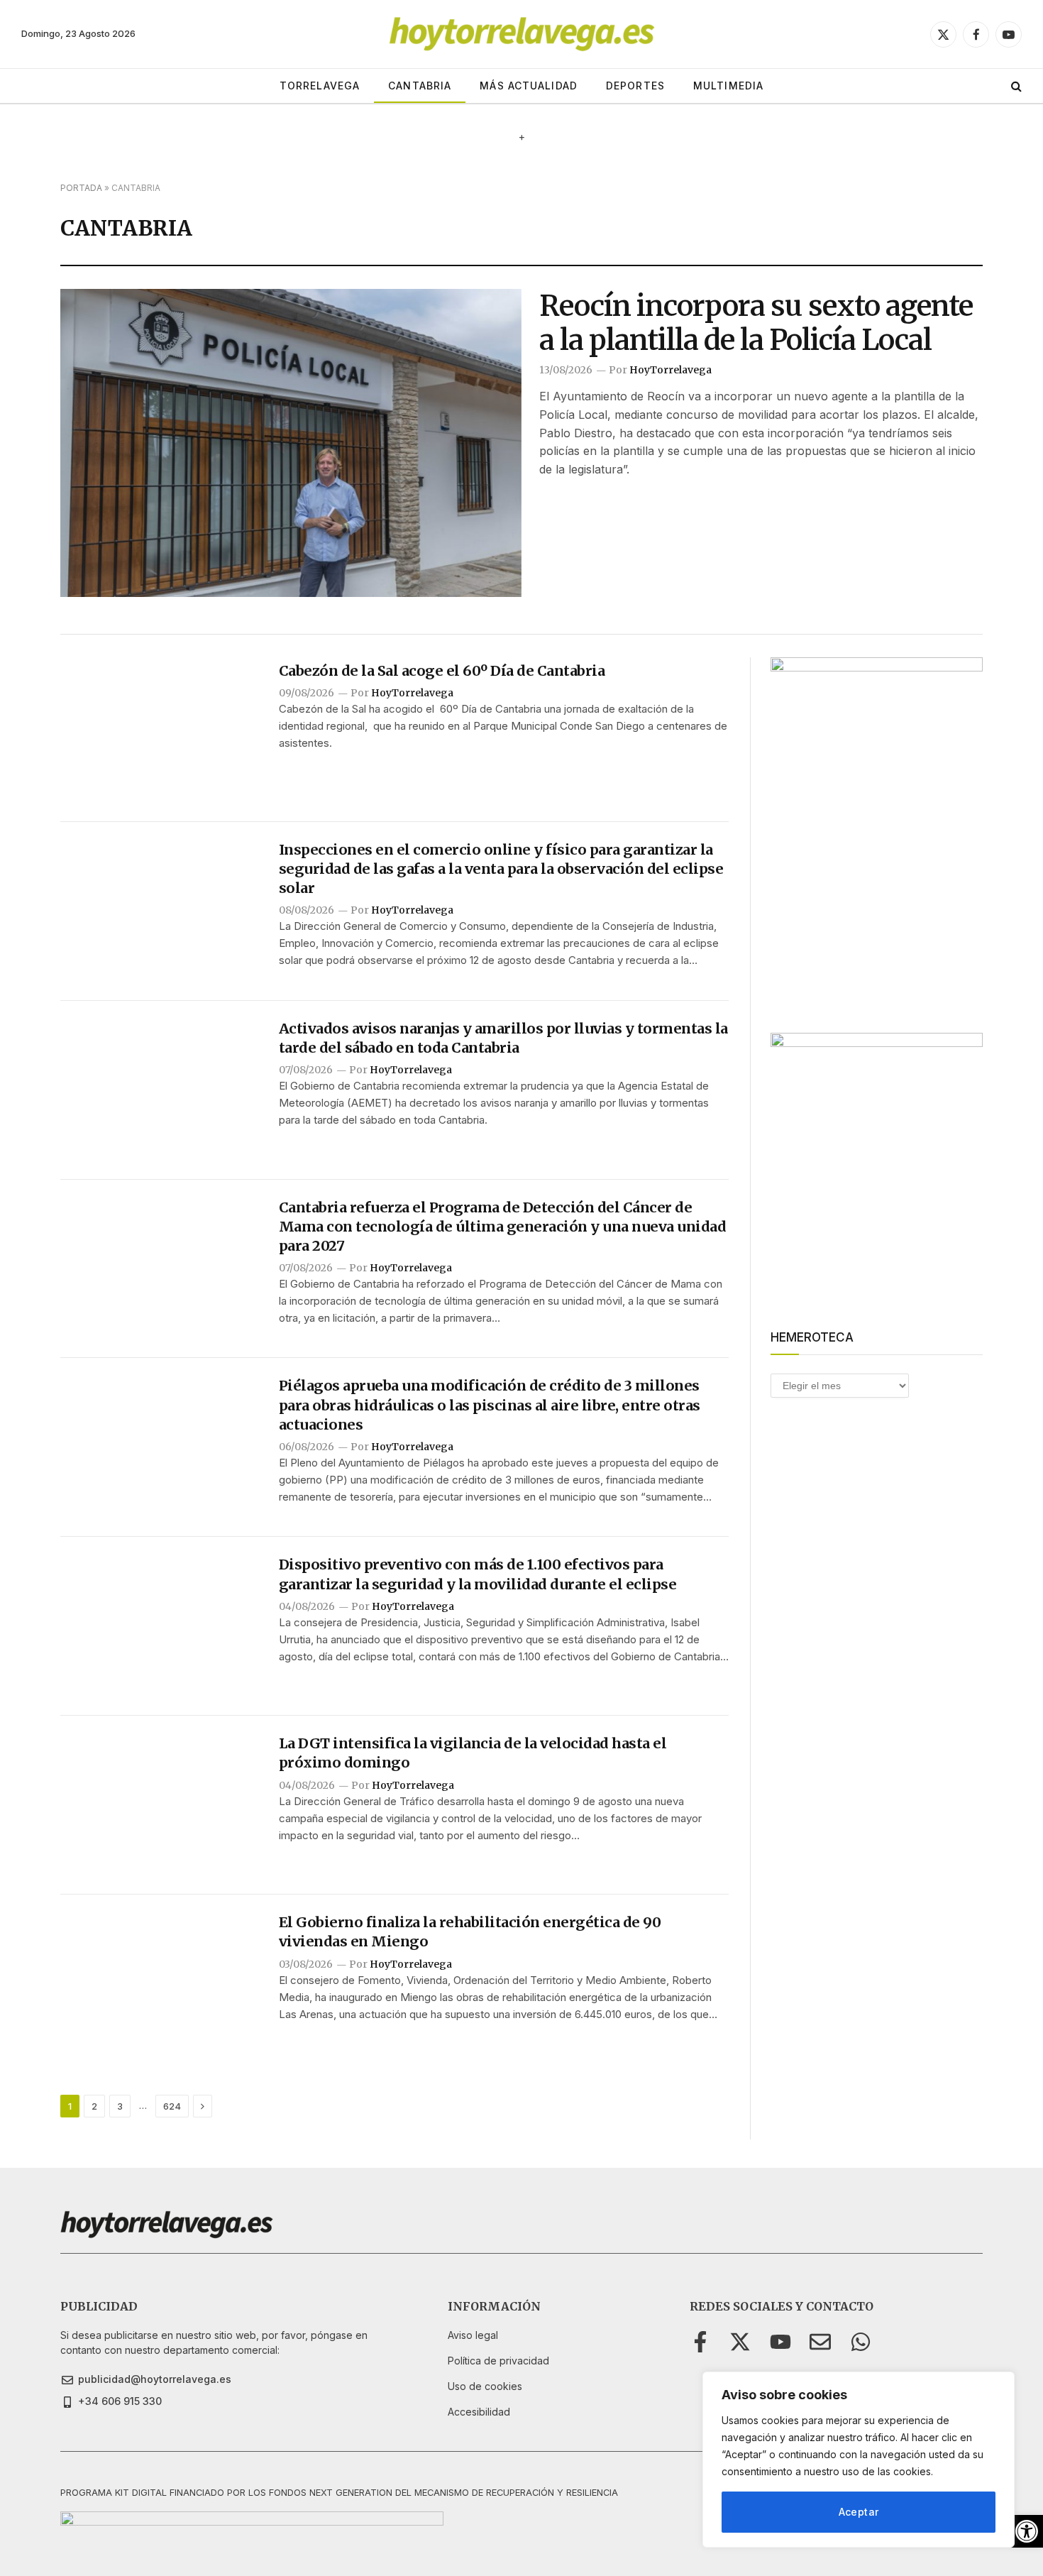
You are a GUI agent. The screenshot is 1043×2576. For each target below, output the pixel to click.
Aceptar (859, 2512)
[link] (1027, 2531)
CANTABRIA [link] (420, 86)
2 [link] (94, 2106)
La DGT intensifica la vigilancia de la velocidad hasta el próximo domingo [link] (473, 1753)
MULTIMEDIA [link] (728, 86)
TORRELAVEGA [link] (320, 86)
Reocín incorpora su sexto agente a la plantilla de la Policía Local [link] (756, 323)
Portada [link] (81, 188)
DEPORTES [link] (635, 86)
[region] (859, 2460)
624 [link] (172, 2106)
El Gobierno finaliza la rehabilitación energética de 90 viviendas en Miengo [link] (470, 1931)
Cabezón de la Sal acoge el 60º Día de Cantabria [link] (442, 670)
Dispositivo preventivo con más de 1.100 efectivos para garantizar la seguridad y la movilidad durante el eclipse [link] (478, 1574)
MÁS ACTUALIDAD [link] (529, 86)
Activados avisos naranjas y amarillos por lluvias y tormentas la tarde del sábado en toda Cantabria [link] (503, 1038)
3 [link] (120, 2106)
